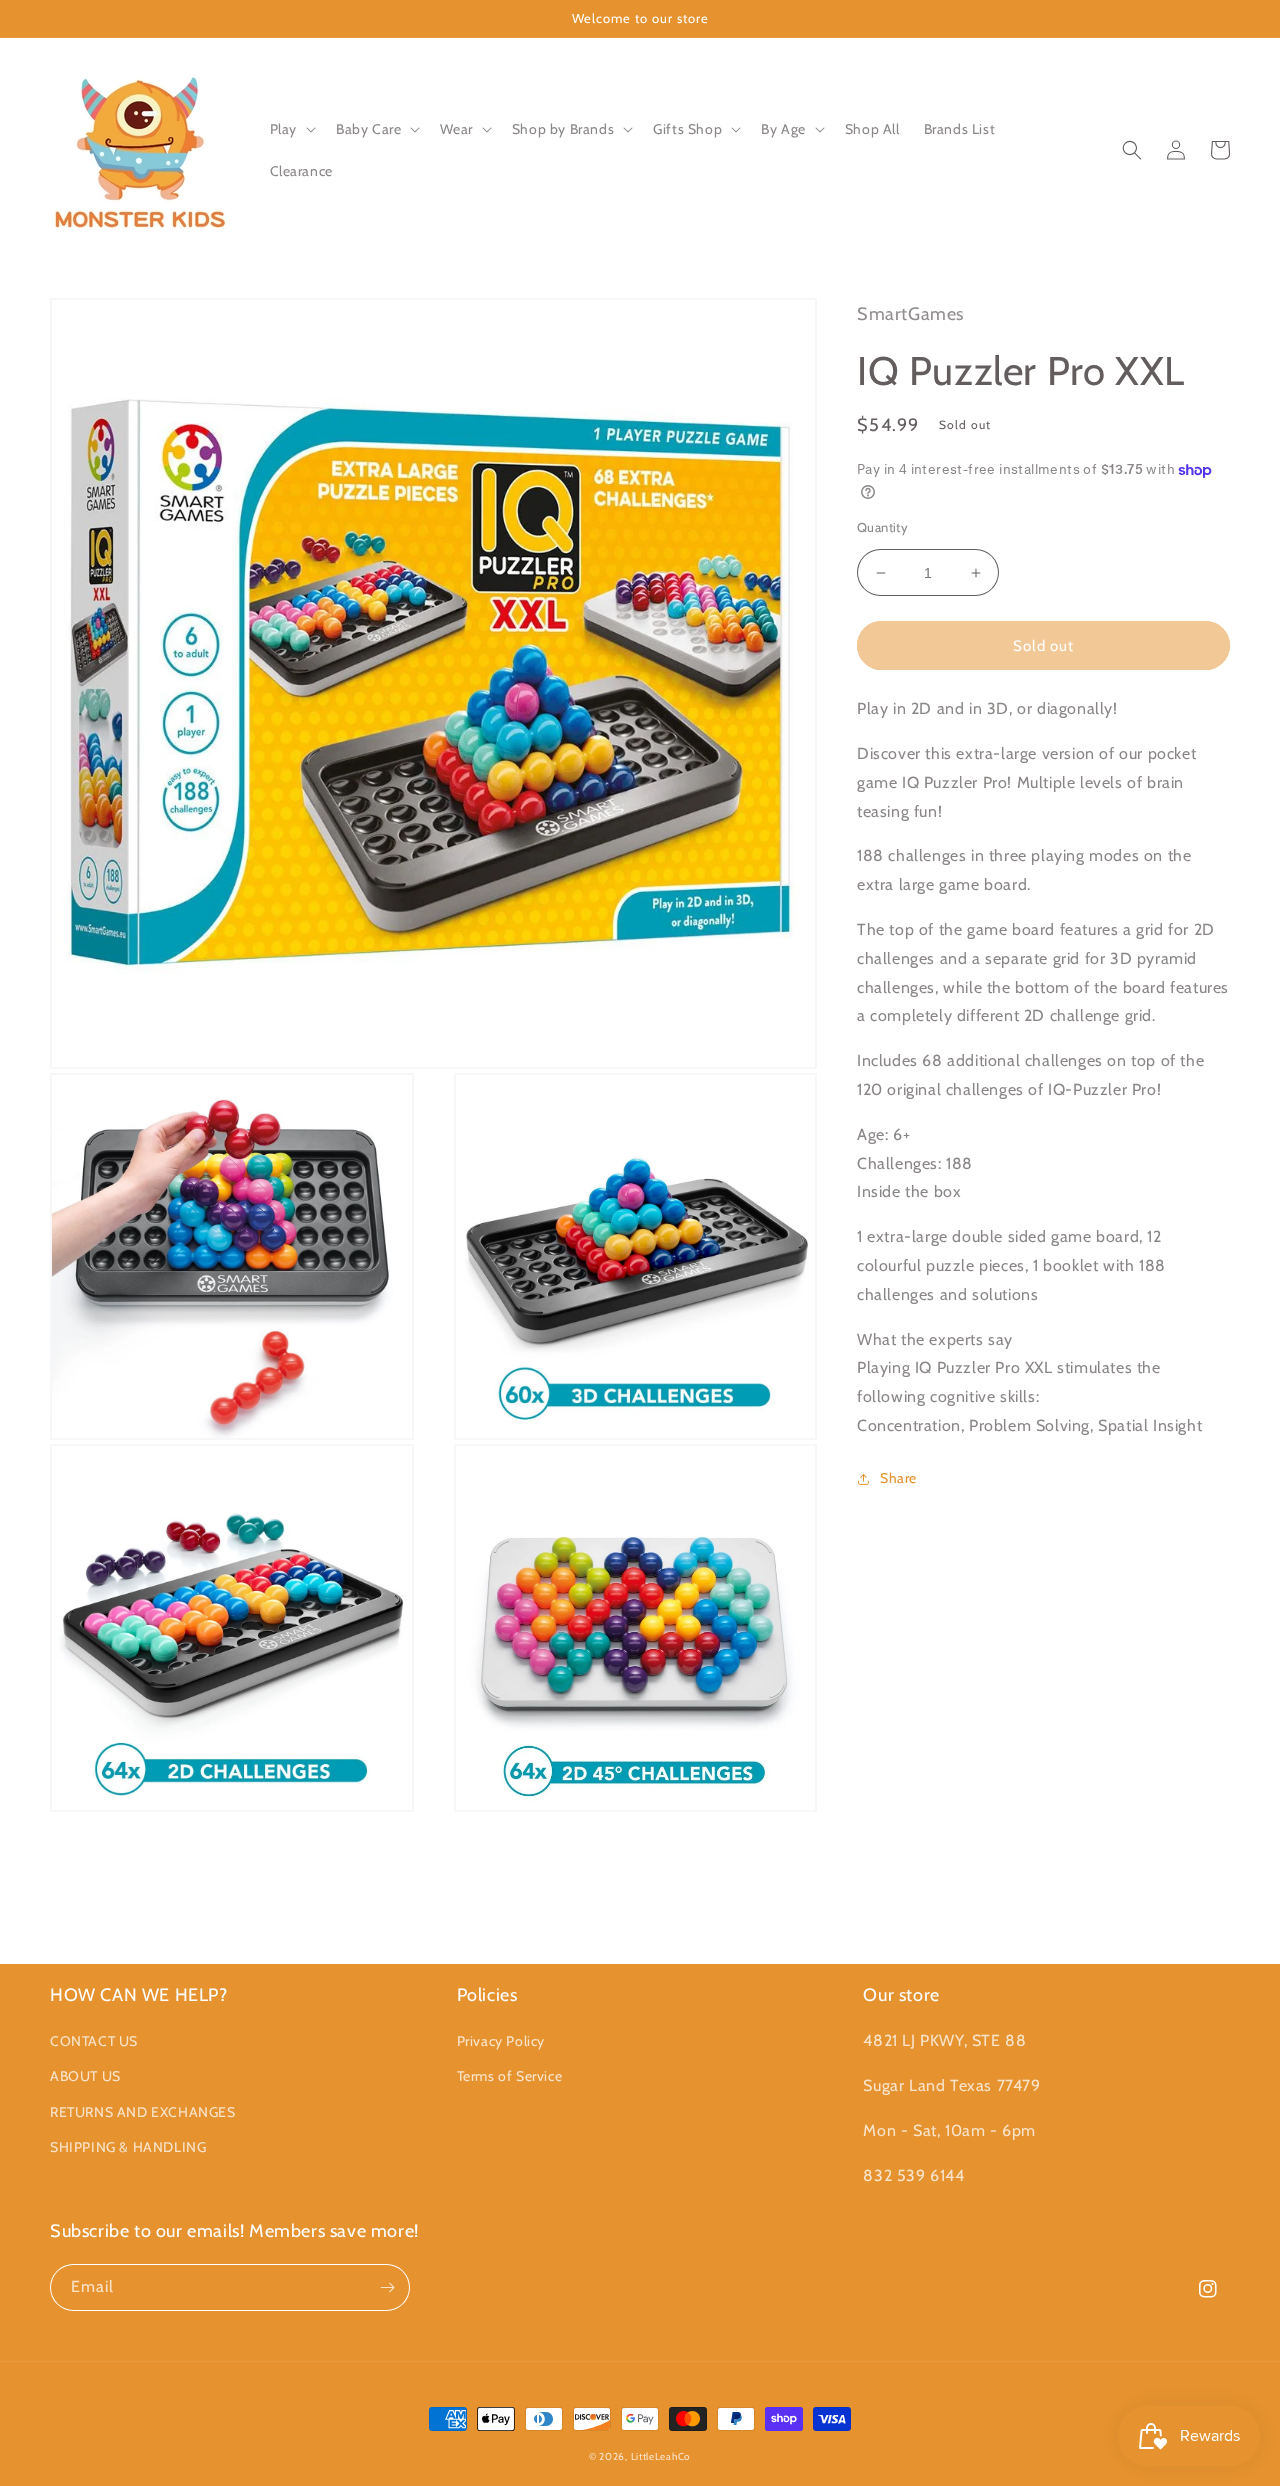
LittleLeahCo (661, 2456)
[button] (291, 129)
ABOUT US (85, 2076)
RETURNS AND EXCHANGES (143, 2112)
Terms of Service (510, 2076)
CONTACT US (94, 2041)
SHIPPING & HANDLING (128, 2147)
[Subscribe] (387, 2287)
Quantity (882, 527)
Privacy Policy (501, 2041)
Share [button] (898, 1478)
